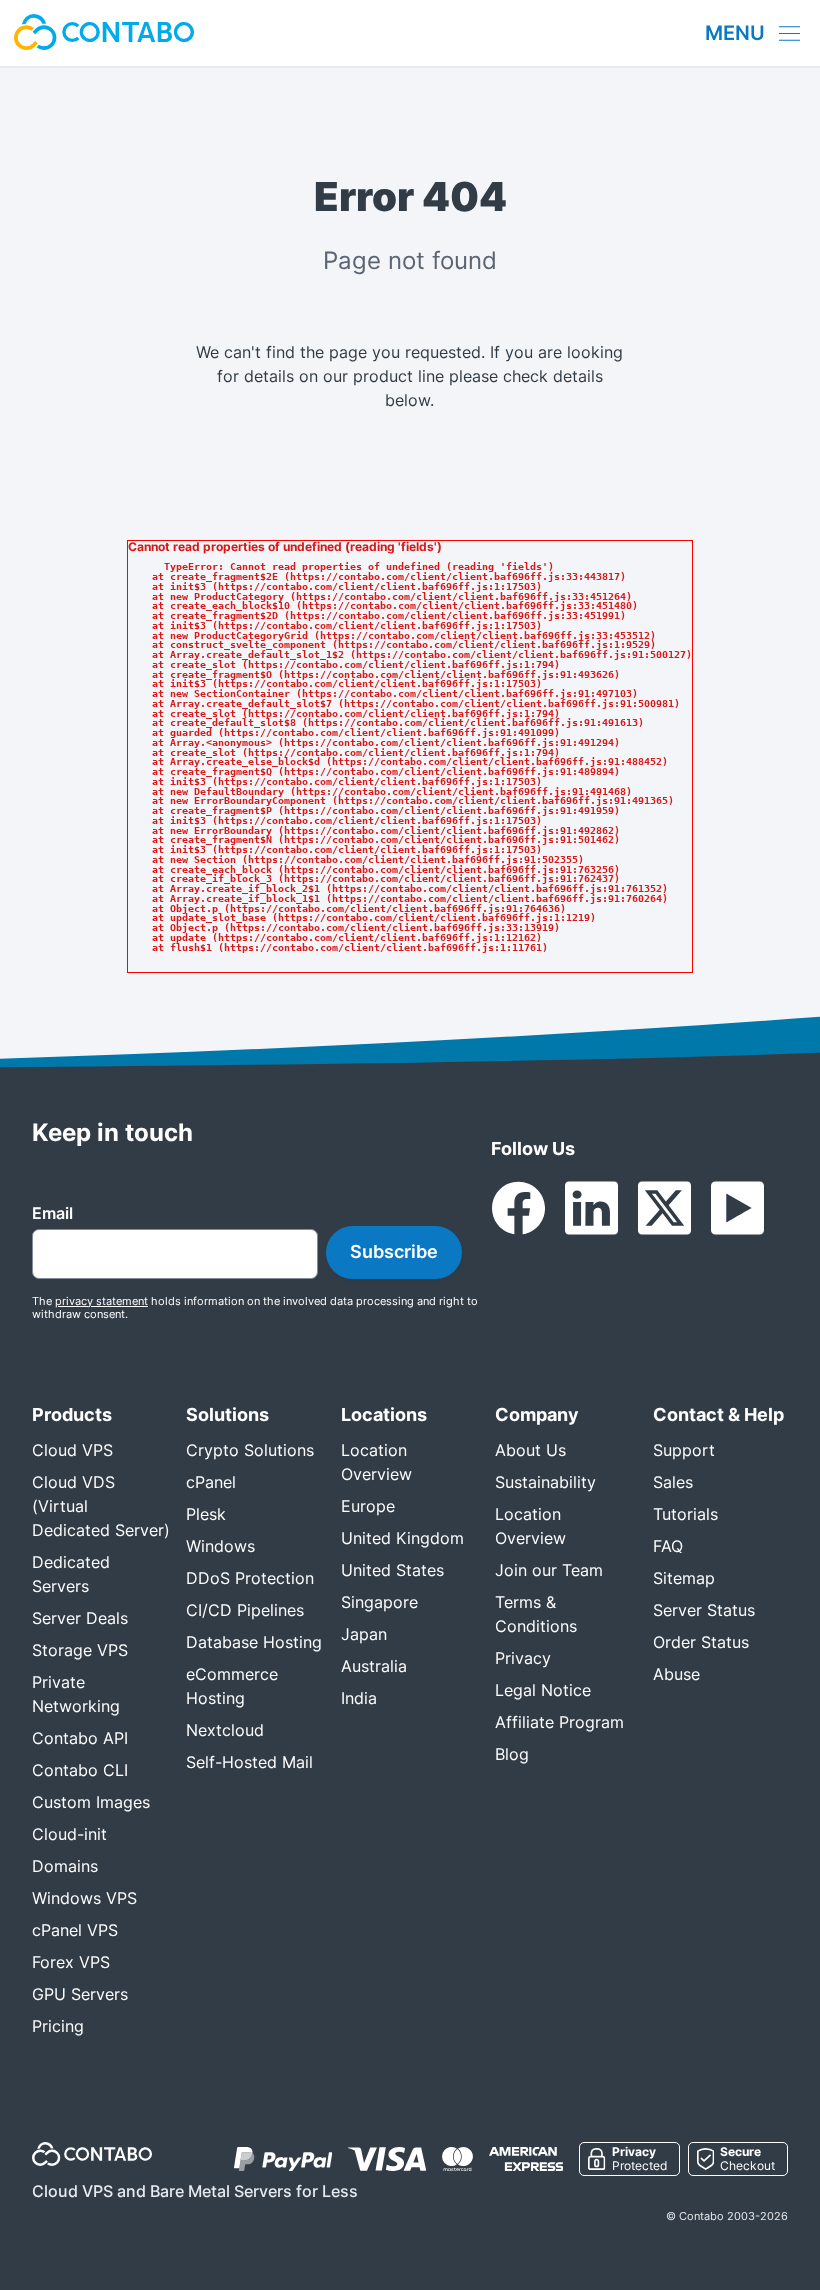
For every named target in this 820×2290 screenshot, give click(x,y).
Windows (220, 1546)
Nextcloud (225, 1730)
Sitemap (684, 1578)
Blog (512, 1754)
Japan (364, 1634)
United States (392, 1570)
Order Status (701, 1642)
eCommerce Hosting (232, 1686)
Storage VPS (80, 1650)
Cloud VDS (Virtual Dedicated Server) (101, 1506)
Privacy (523, 1658)
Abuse (676, 1674)
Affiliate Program (559, 1722)
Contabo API (80, 1738)
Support (684, 1450)
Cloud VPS (72, 1450)
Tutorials (685, 1514)
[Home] (104, 33)
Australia (374, 1666)
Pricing (58, 2026)
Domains (65, 1866)
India (359, 1698)
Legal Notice (543, 1690)
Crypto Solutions (250, 1450)
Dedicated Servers (71, 1574)
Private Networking (76, 1694)
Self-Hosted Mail (249, 1762)
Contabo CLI (80, 1770)
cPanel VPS (75, 1930)
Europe (368, 1506)
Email (52, 1213)
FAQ (668, 1546)
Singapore (379, 1602)
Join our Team (549, 1570)
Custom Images (91, 1802)
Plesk (206, 1514)
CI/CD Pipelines (245, 1610)
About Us (530, 1450)
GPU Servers (80, 1994)
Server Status (704, 1610)
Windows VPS (84, 1898)
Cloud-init (69, 1834)
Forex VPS (71, 1962)
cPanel (211, 1482)
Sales (673, 1482)
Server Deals (80, 1618)
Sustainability (545, 1482)
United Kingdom (402, 1538)
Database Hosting (254, 1642)
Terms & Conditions (536, 1614)
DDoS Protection (250, 1578)
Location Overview (376, 1462)
